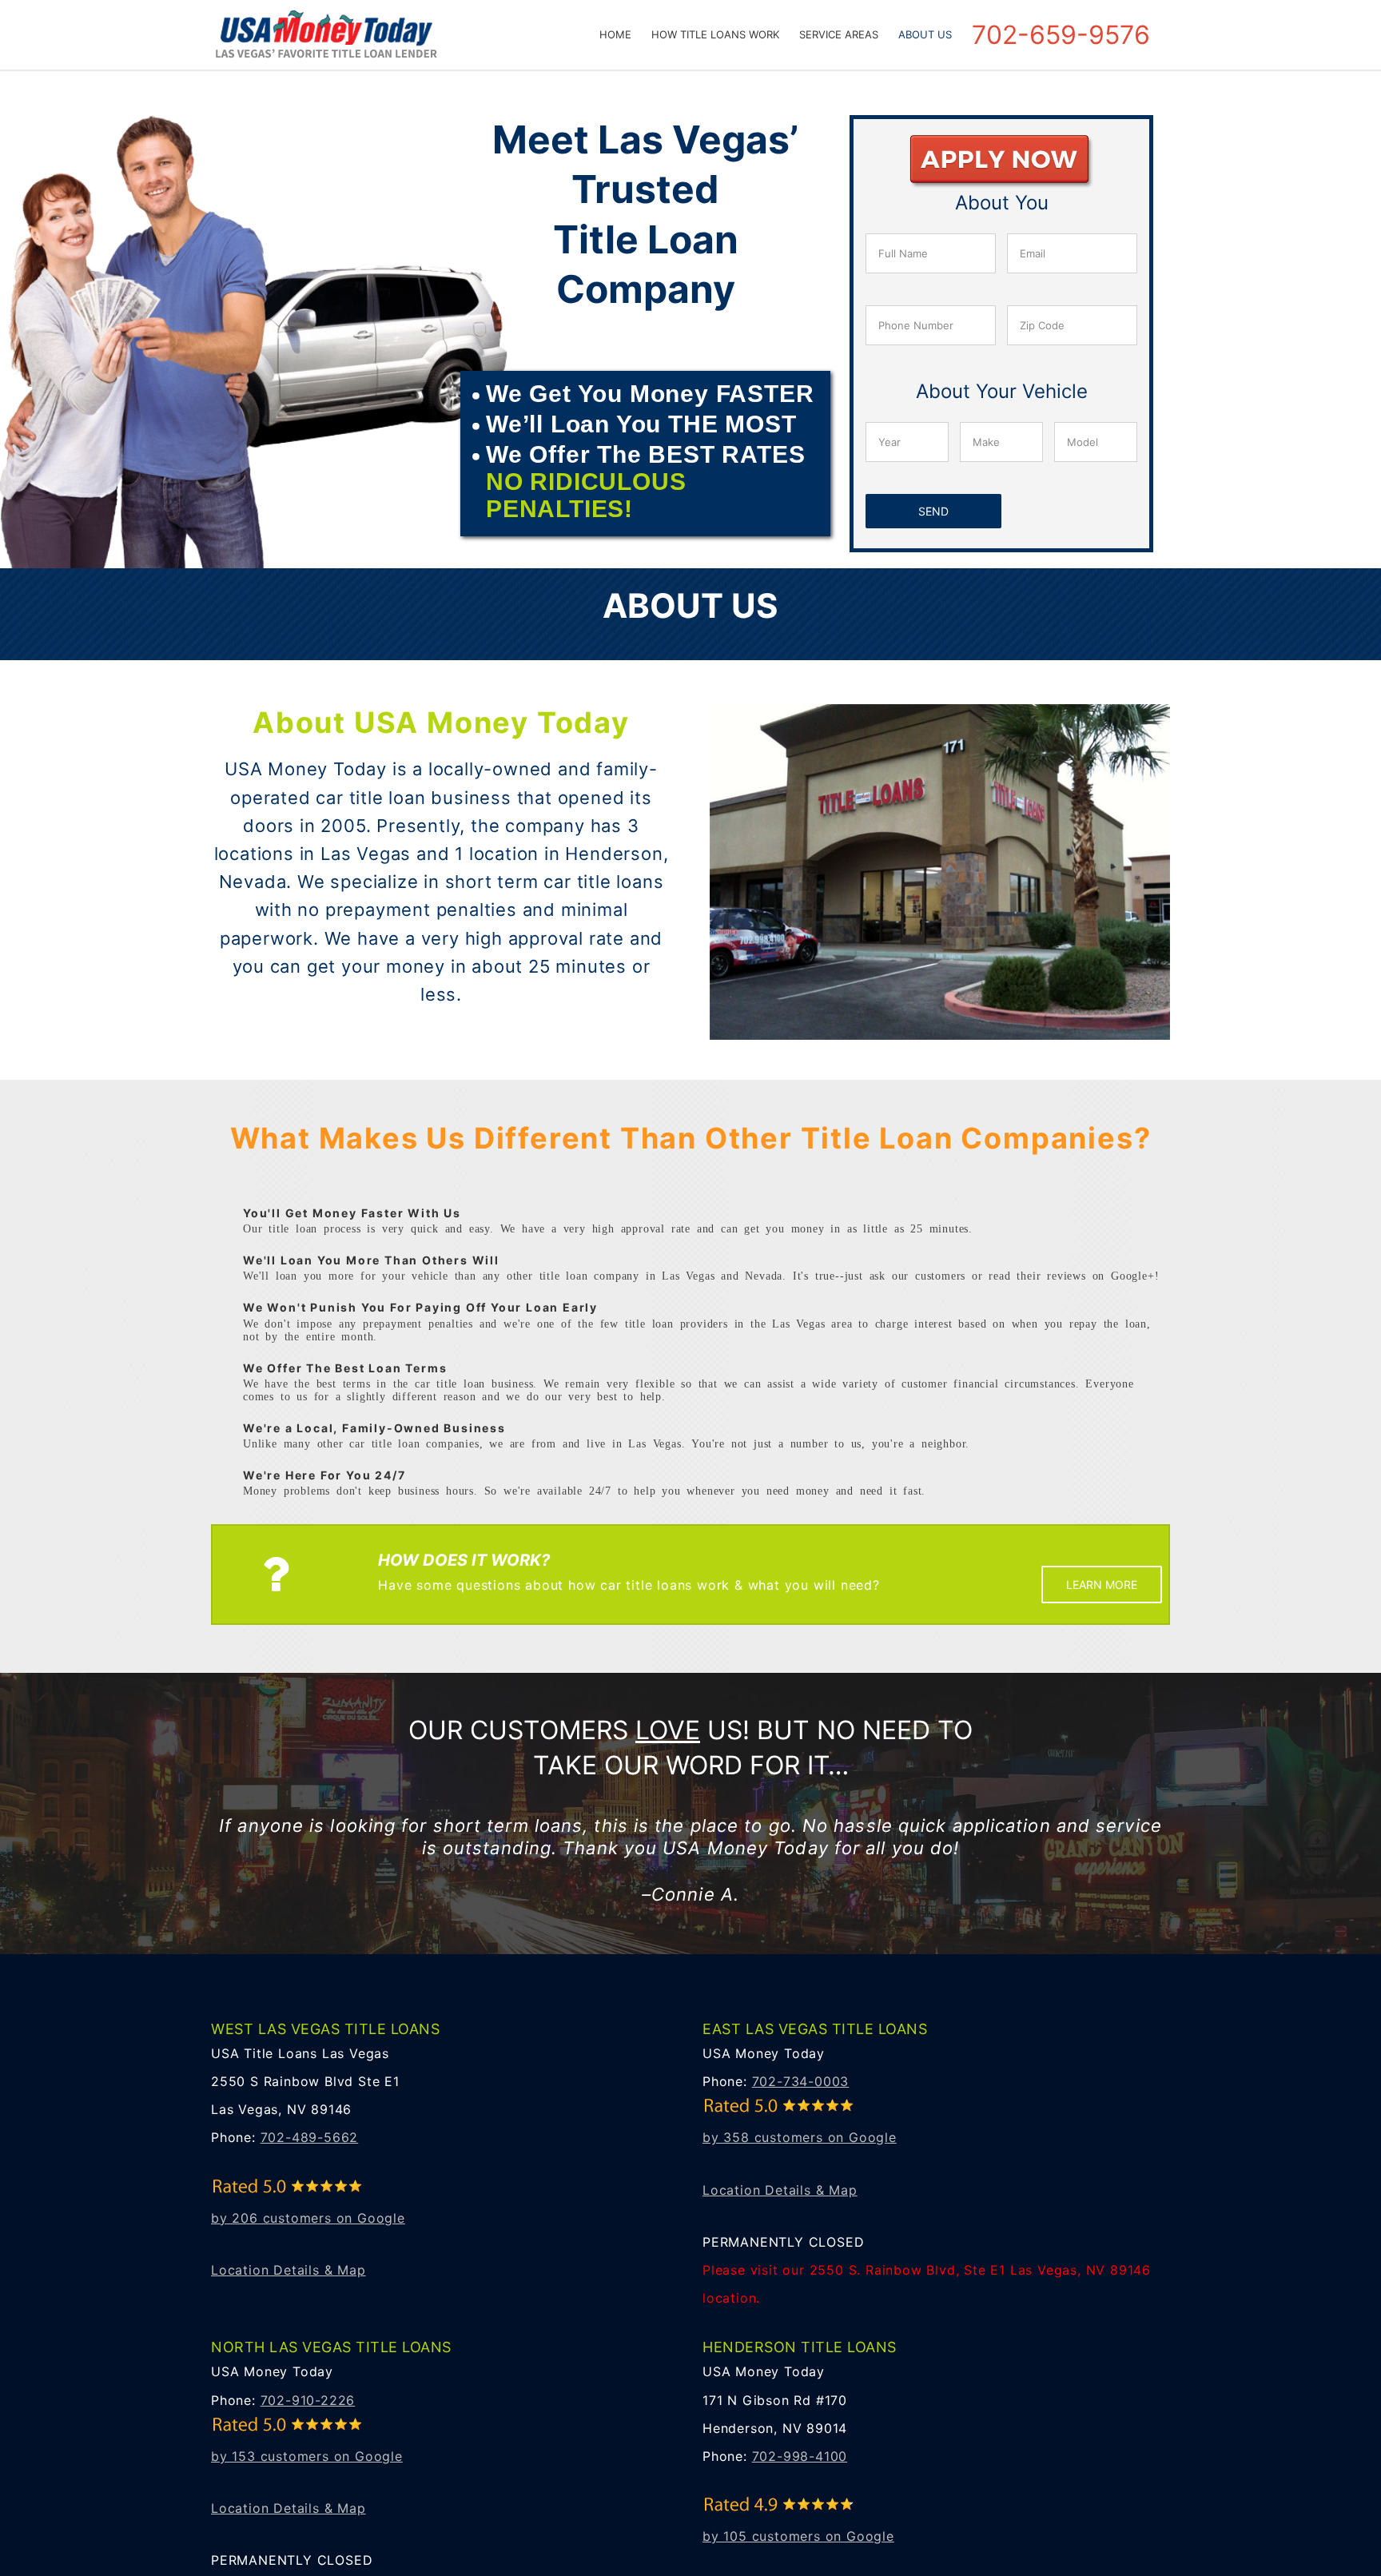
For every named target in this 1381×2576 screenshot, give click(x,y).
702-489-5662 (310, 2137)
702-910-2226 (308, 2400)
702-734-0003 (801, 2081)
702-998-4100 (800, 2456)
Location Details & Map (289, 2270)
